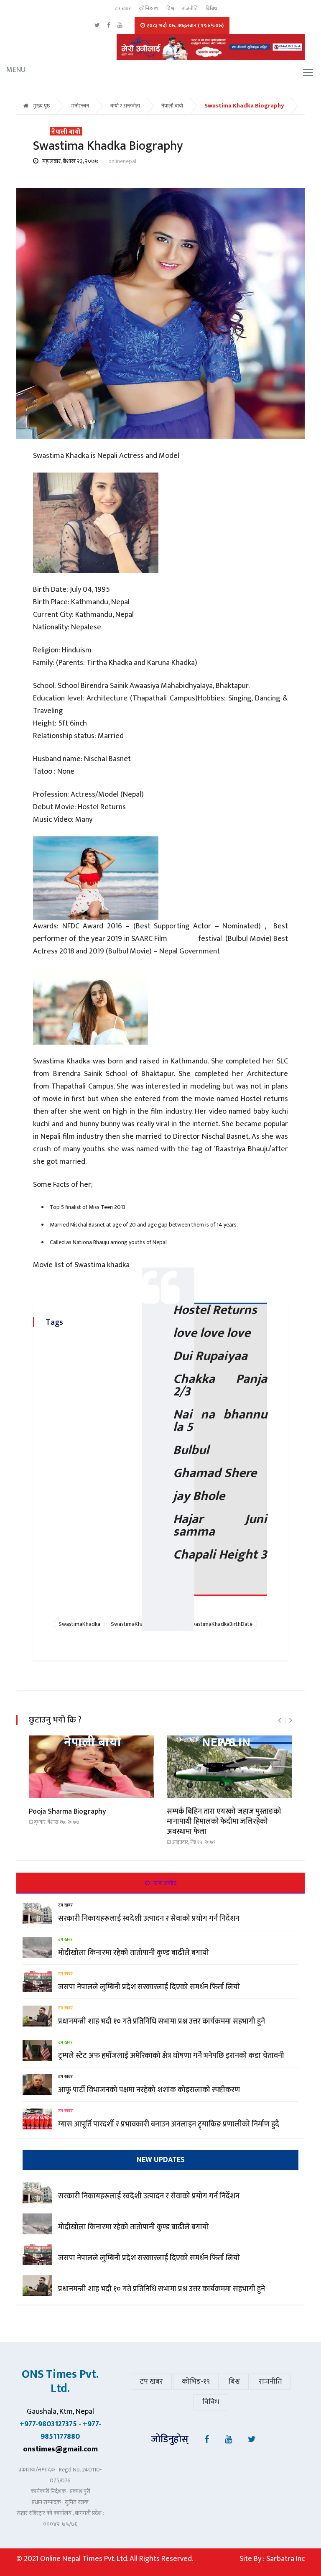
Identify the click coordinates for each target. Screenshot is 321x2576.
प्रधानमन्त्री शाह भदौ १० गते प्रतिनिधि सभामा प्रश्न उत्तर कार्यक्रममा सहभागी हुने (162, 2021)
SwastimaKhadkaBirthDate (220, 1624)
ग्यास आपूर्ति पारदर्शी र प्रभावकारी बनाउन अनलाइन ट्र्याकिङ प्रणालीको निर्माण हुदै (169, 2124)
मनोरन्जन (80, 106)
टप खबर (123, 8)
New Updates (161, 2160)
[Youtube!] (228, 2440)
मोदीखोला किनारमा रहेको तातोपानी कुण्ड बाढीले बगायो (134, 1953)
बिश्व (170, 8)
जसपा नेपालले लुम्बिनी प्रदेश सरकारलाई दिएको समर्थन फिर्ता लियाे (150, 1987)
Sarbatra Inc (285, 2559)
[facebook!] (207, 2440)
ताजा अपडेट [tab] (164, 1883)
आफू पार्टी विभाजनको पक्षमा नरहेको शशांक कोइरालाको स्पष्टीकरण (149, 2090)
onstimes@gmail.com (60, 2449)
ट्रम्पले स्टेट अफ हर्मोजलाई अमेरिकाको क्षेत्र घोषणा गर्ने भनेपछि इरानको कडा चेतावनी (171, 2056)
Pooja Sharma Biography (68, 1812)
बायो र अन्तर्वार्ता (125, 106)
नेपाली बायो (172, 106)
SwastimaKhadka (79, 1624)
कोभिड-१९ (149, 8)
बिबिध (211, 8)
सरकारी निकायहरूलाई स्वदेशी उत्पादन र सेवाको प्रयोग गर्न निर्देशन (149, 1919)
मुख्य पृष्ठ (41, 106)
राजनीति (190, 8)
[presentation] (279, 1721)
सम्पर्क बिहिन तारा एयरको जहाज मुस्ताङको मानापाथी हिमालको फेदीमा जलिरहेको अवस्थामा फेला (224, 1822)
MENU (9, 70)
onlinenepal (122, 161)
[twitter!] (252, 2440)
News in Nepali (226, 1743)
